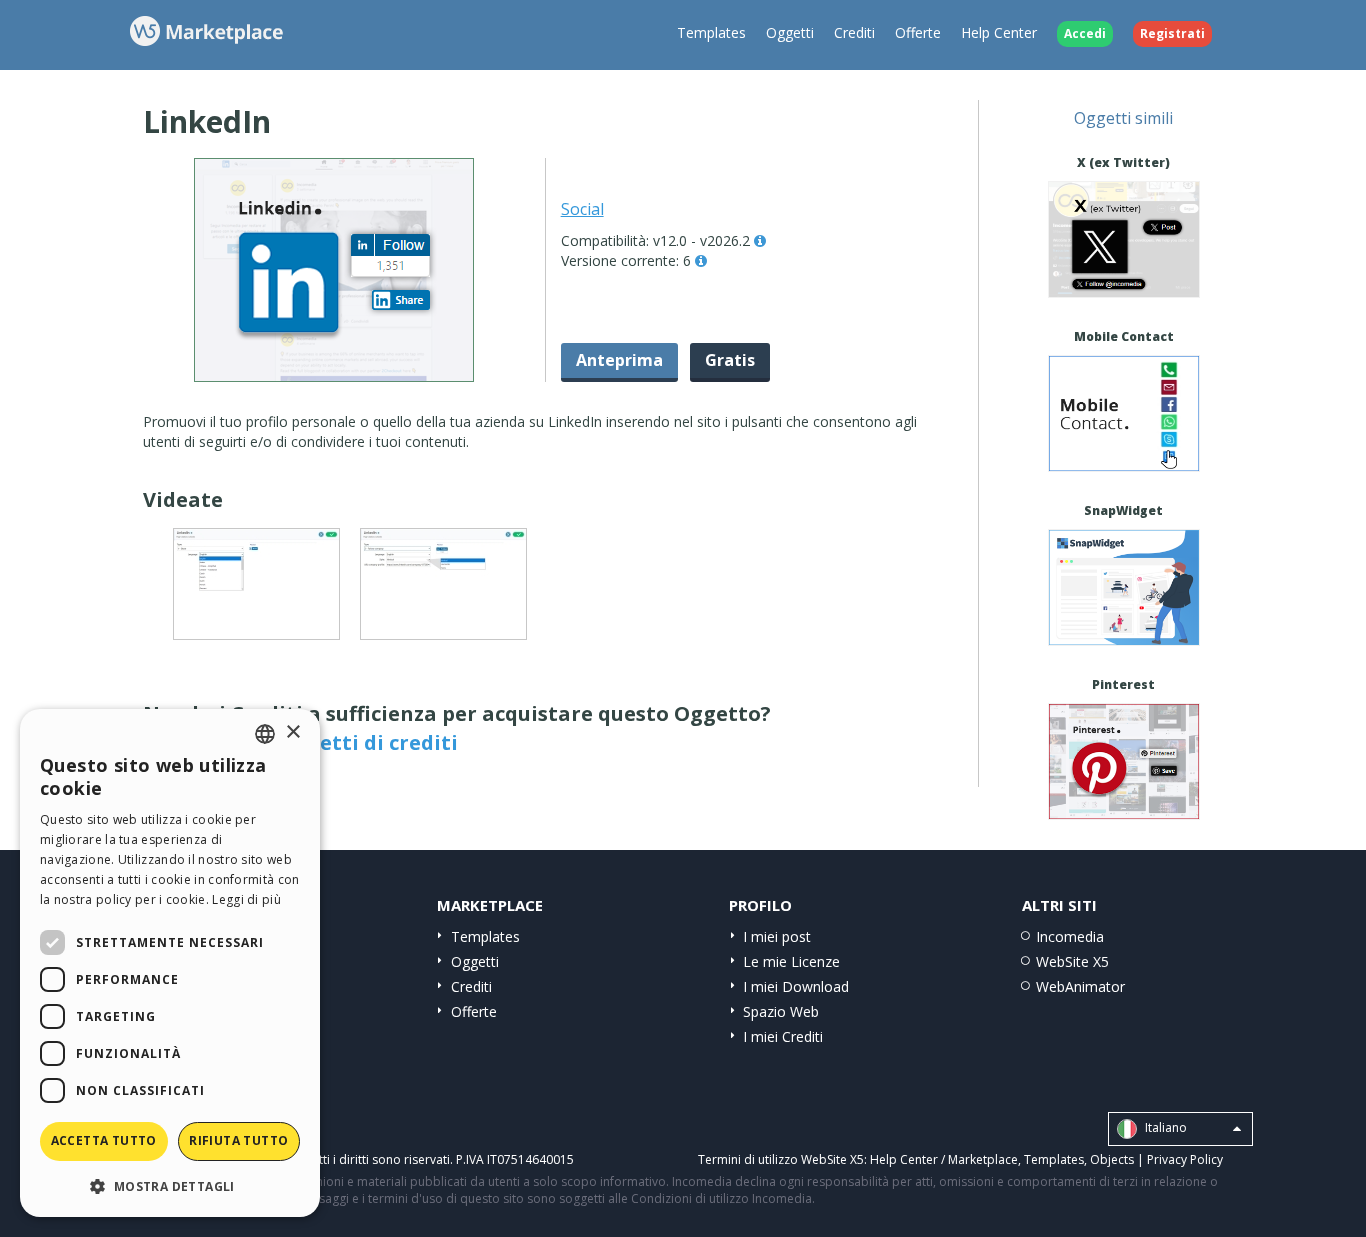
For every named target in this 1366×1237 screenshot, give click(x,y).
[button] (170, 1185)
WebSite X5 (1072, 961)
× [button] (292, 732)
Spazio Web (781, 1011)
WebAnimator (1080, 986)
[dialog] (170, 963)
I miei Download (796, 986)
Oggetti (790, 32)
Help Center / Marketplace (944, 1159)
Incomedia (1070, 936)
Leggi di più (246, 899)
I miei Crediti (783, 1036)
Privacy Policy (1185, 1159)
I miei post (777, 936)
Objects (1112, 1159)
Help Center (999, 32)
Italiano (1164, 1127)
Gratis (730, 360)
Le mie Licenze (791, 961)
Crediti (854, 32)
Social (582, 209)
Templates (711, 32)
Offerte (918, 32)
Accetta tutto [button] (104, 1140)
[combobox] (265, 734)
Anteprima (619, 360)
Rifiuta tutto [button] (238, 1140)
